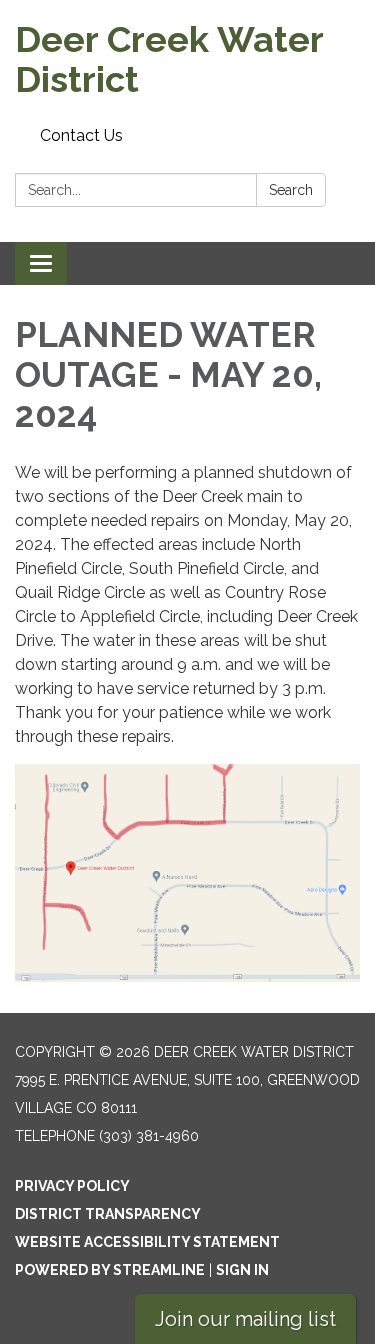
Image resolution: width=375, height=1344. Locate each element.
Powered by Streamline (110, 1270)
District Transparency (108, 1214)
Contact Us (81, 135)
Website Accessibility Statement (147, 1242)
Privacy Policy (72, 1186)
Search (291, 190)
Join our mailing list (245, 1319)
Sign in (242, 1270)
